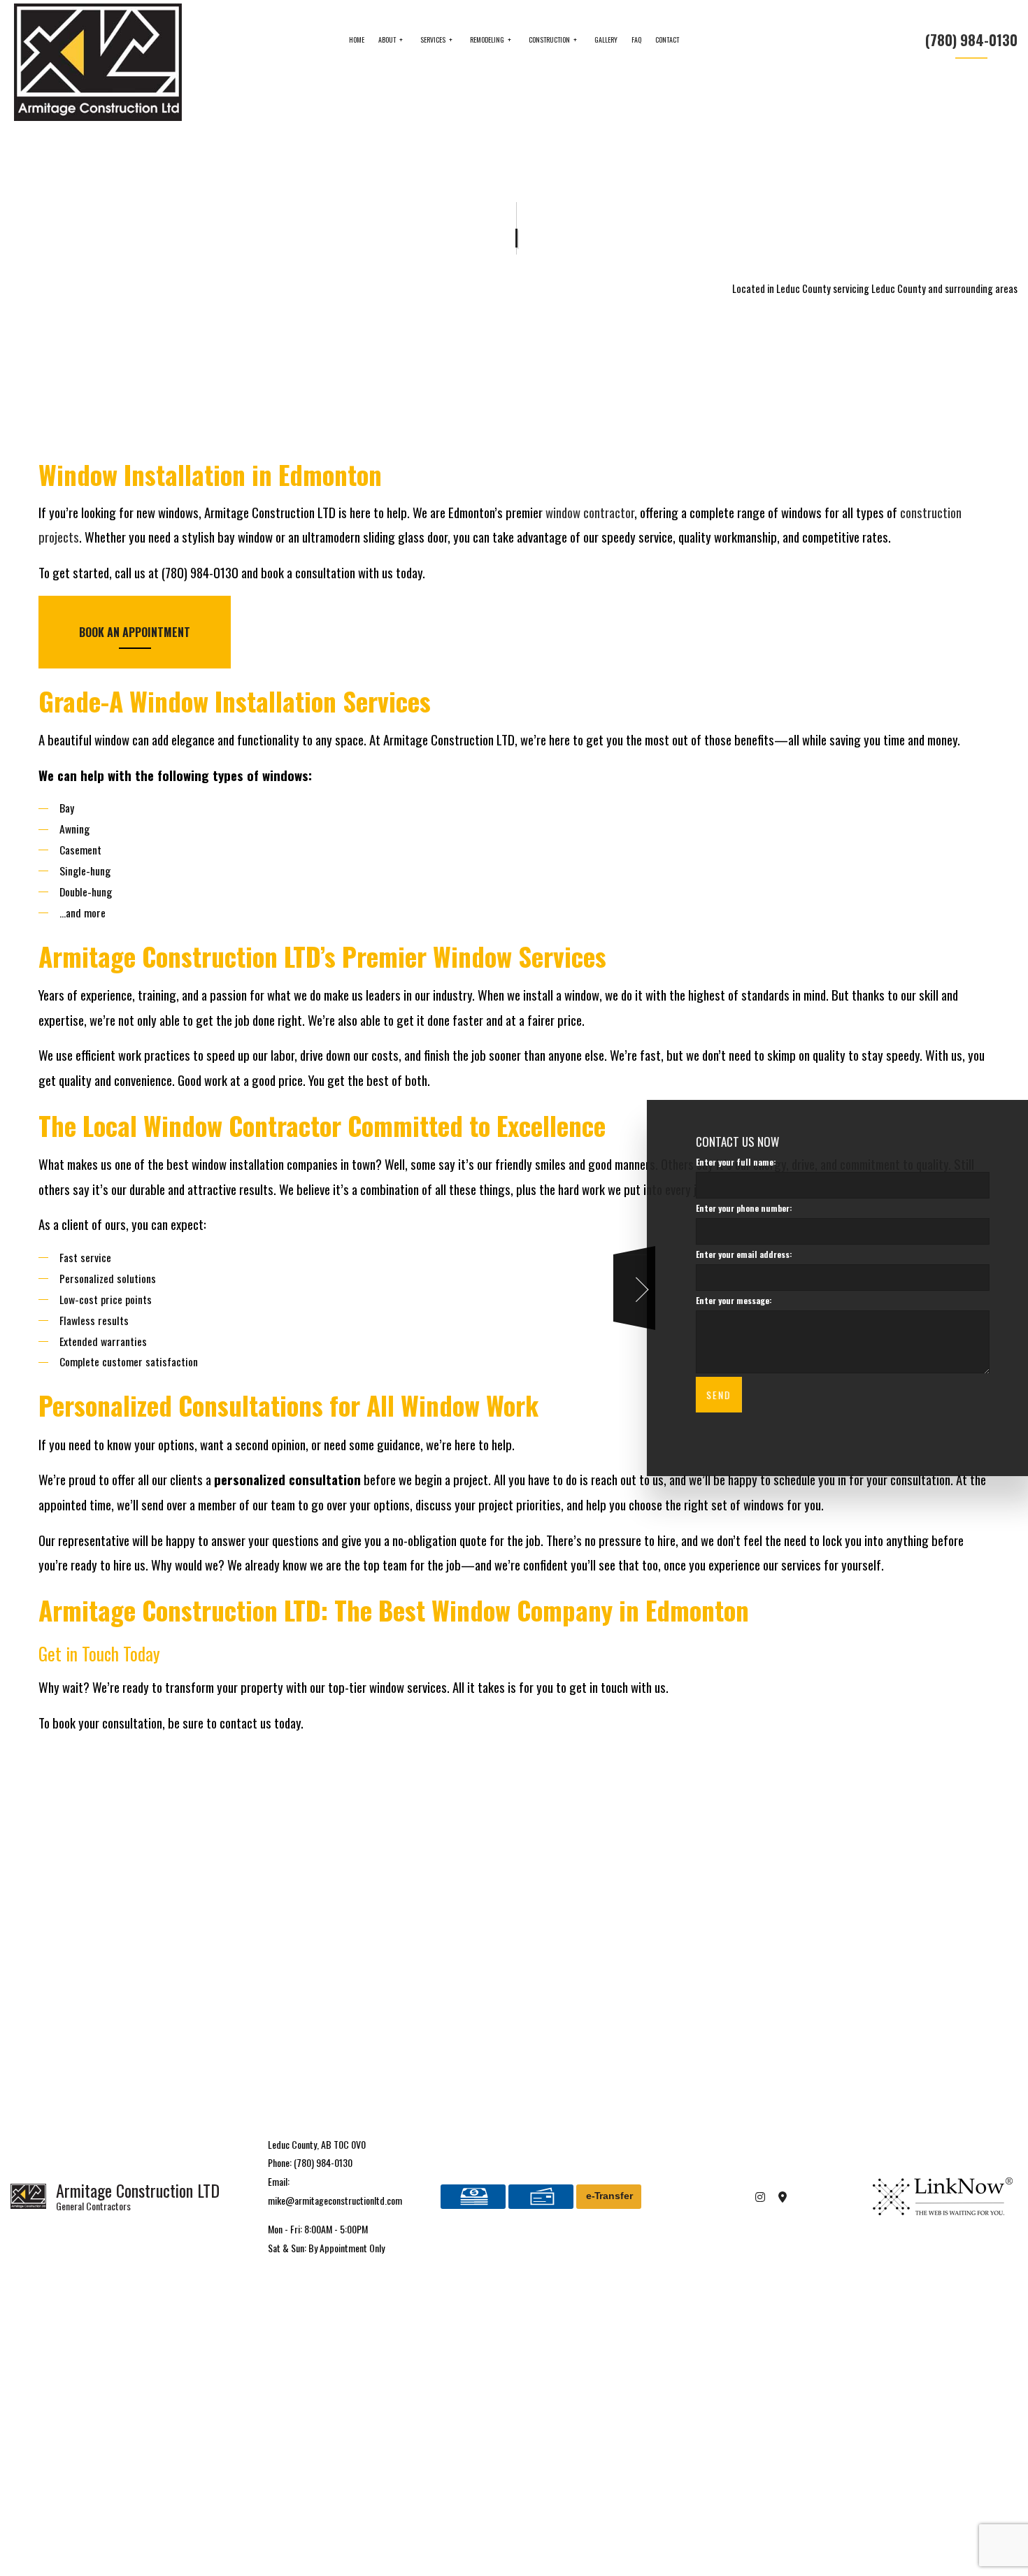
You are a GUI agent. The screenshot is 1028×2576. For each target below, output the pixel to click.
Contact (667, 40)
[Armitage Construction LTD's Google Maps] (783, 2196)
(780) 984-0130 (971, 40)
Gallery (606, 40)
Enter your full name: (726, 1162)
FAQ (636, 40)
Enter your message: (723, 1301)
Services (433, 40)
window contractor (590, 512)
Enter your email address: (734, 1255)
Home (357, 40)
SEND (708, 1395)
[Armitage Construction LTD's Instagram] (761, 2196)
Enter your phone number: (734, 1209)
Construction (549, 40)
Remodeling (487, 40)
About (387, 40)
